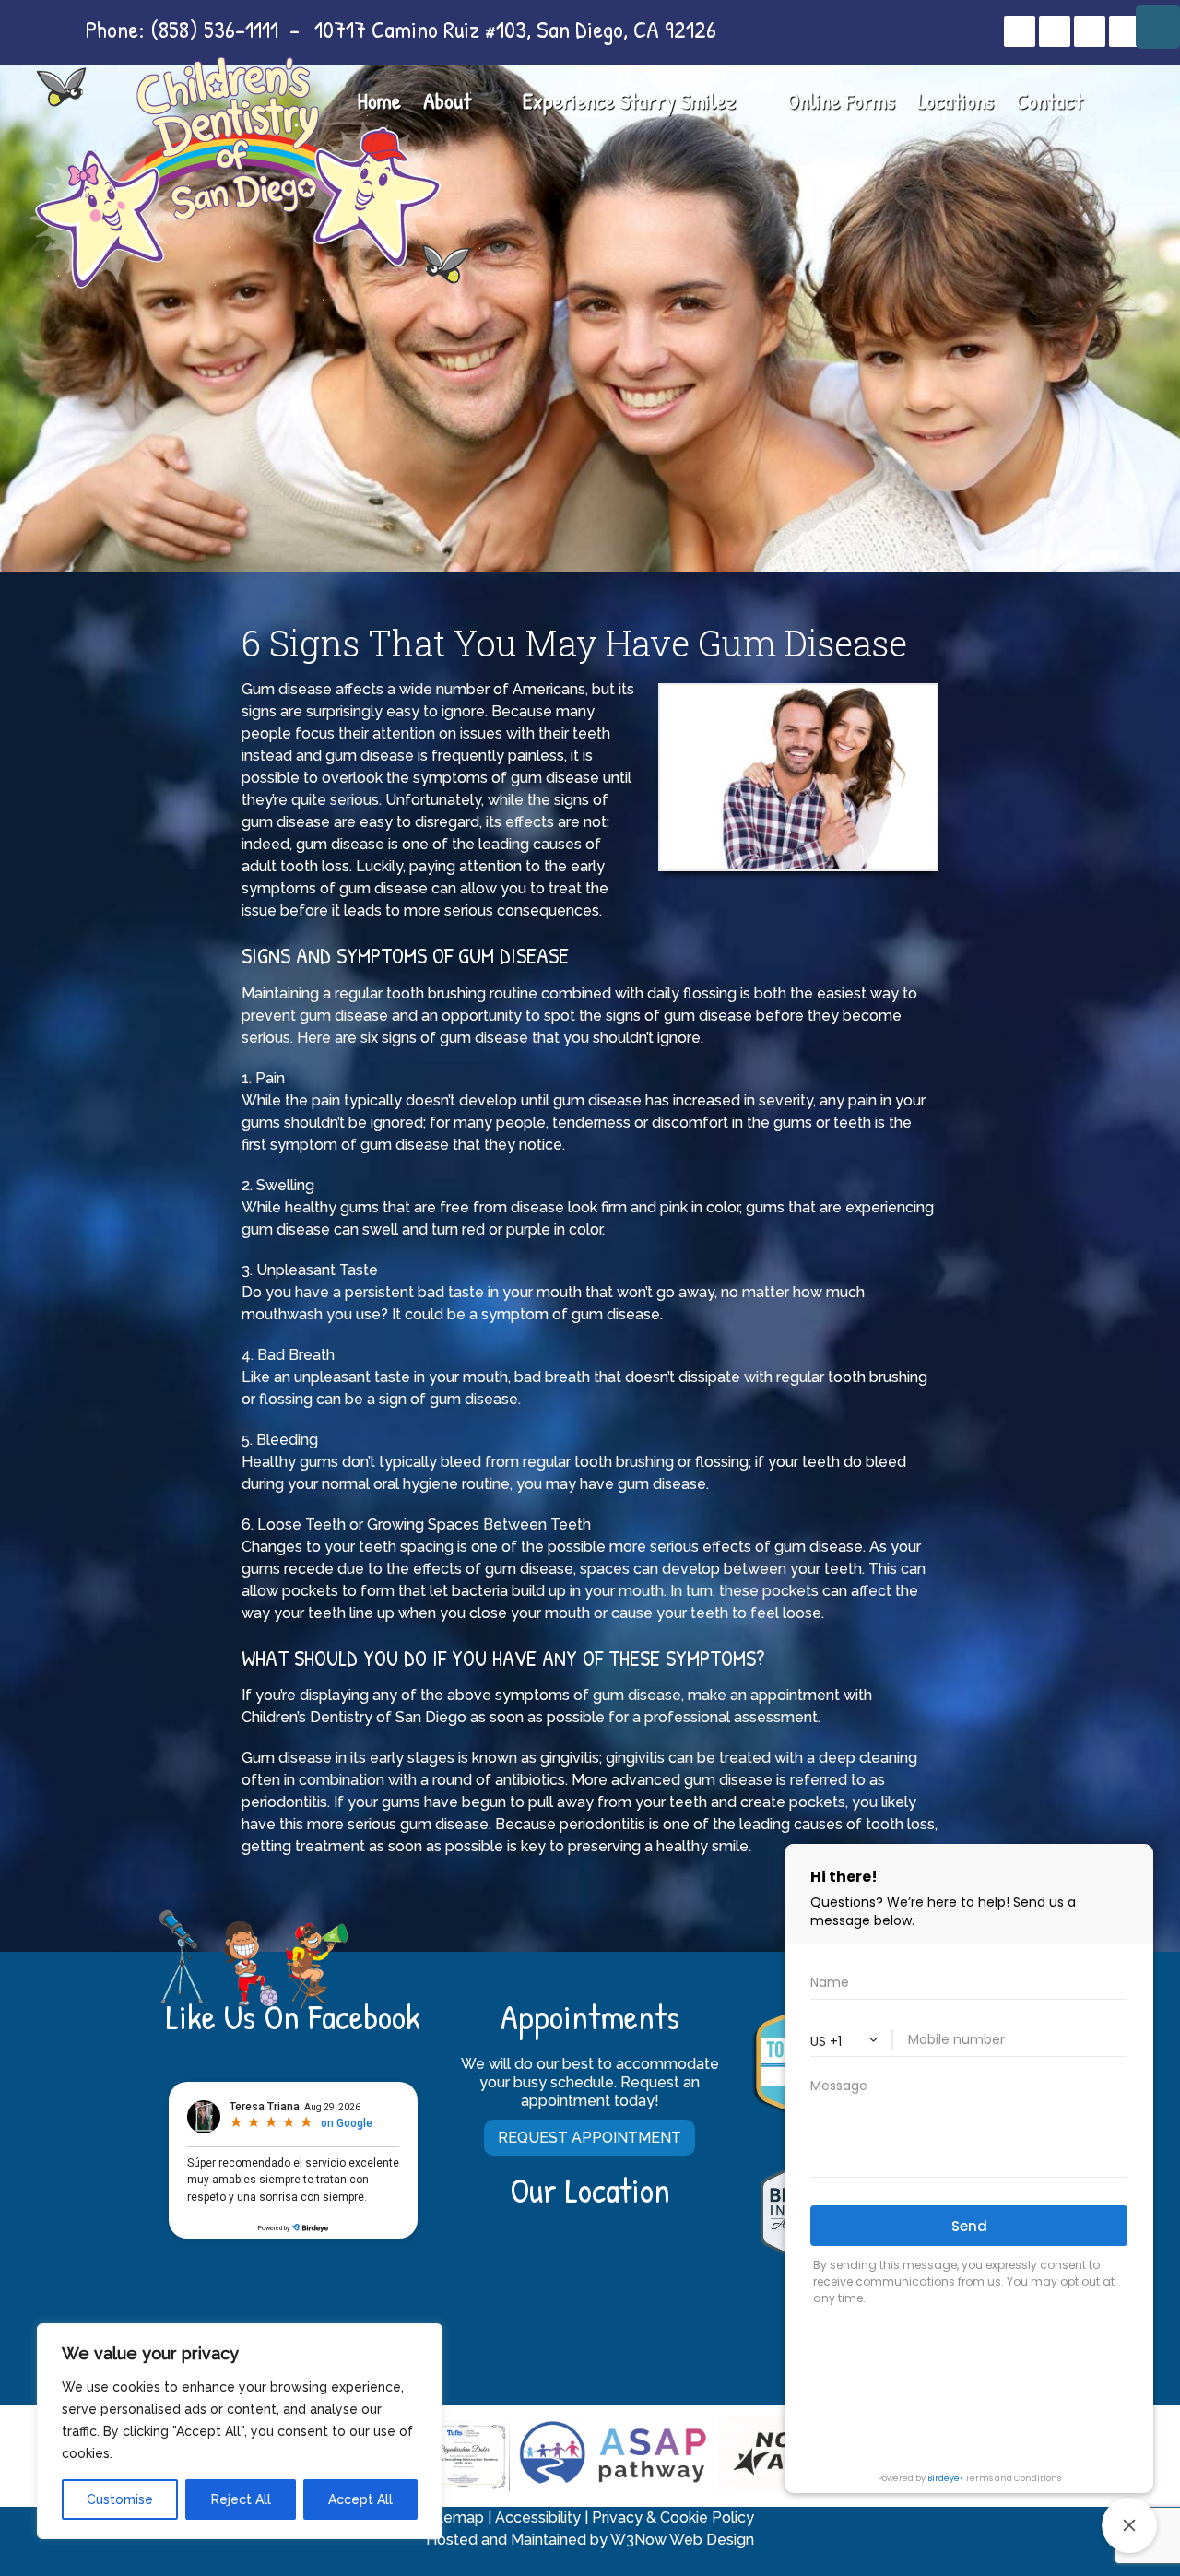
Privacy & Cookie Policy (673, 2517)
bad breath (552, 1377)
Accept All (360, 2499)
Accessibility (538, 2517)
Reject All (241, 2499)
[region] (240, 2431)
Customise (120, 2499)
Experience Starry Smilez (629, 100)
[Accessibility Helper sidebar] (1158, 27)
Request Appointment (590, 2138)
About (447, 100)
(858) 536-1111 (214, 29)
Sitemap (455, 2517)
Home (379, 100)
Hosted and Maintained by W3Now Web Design (590, 2540)
